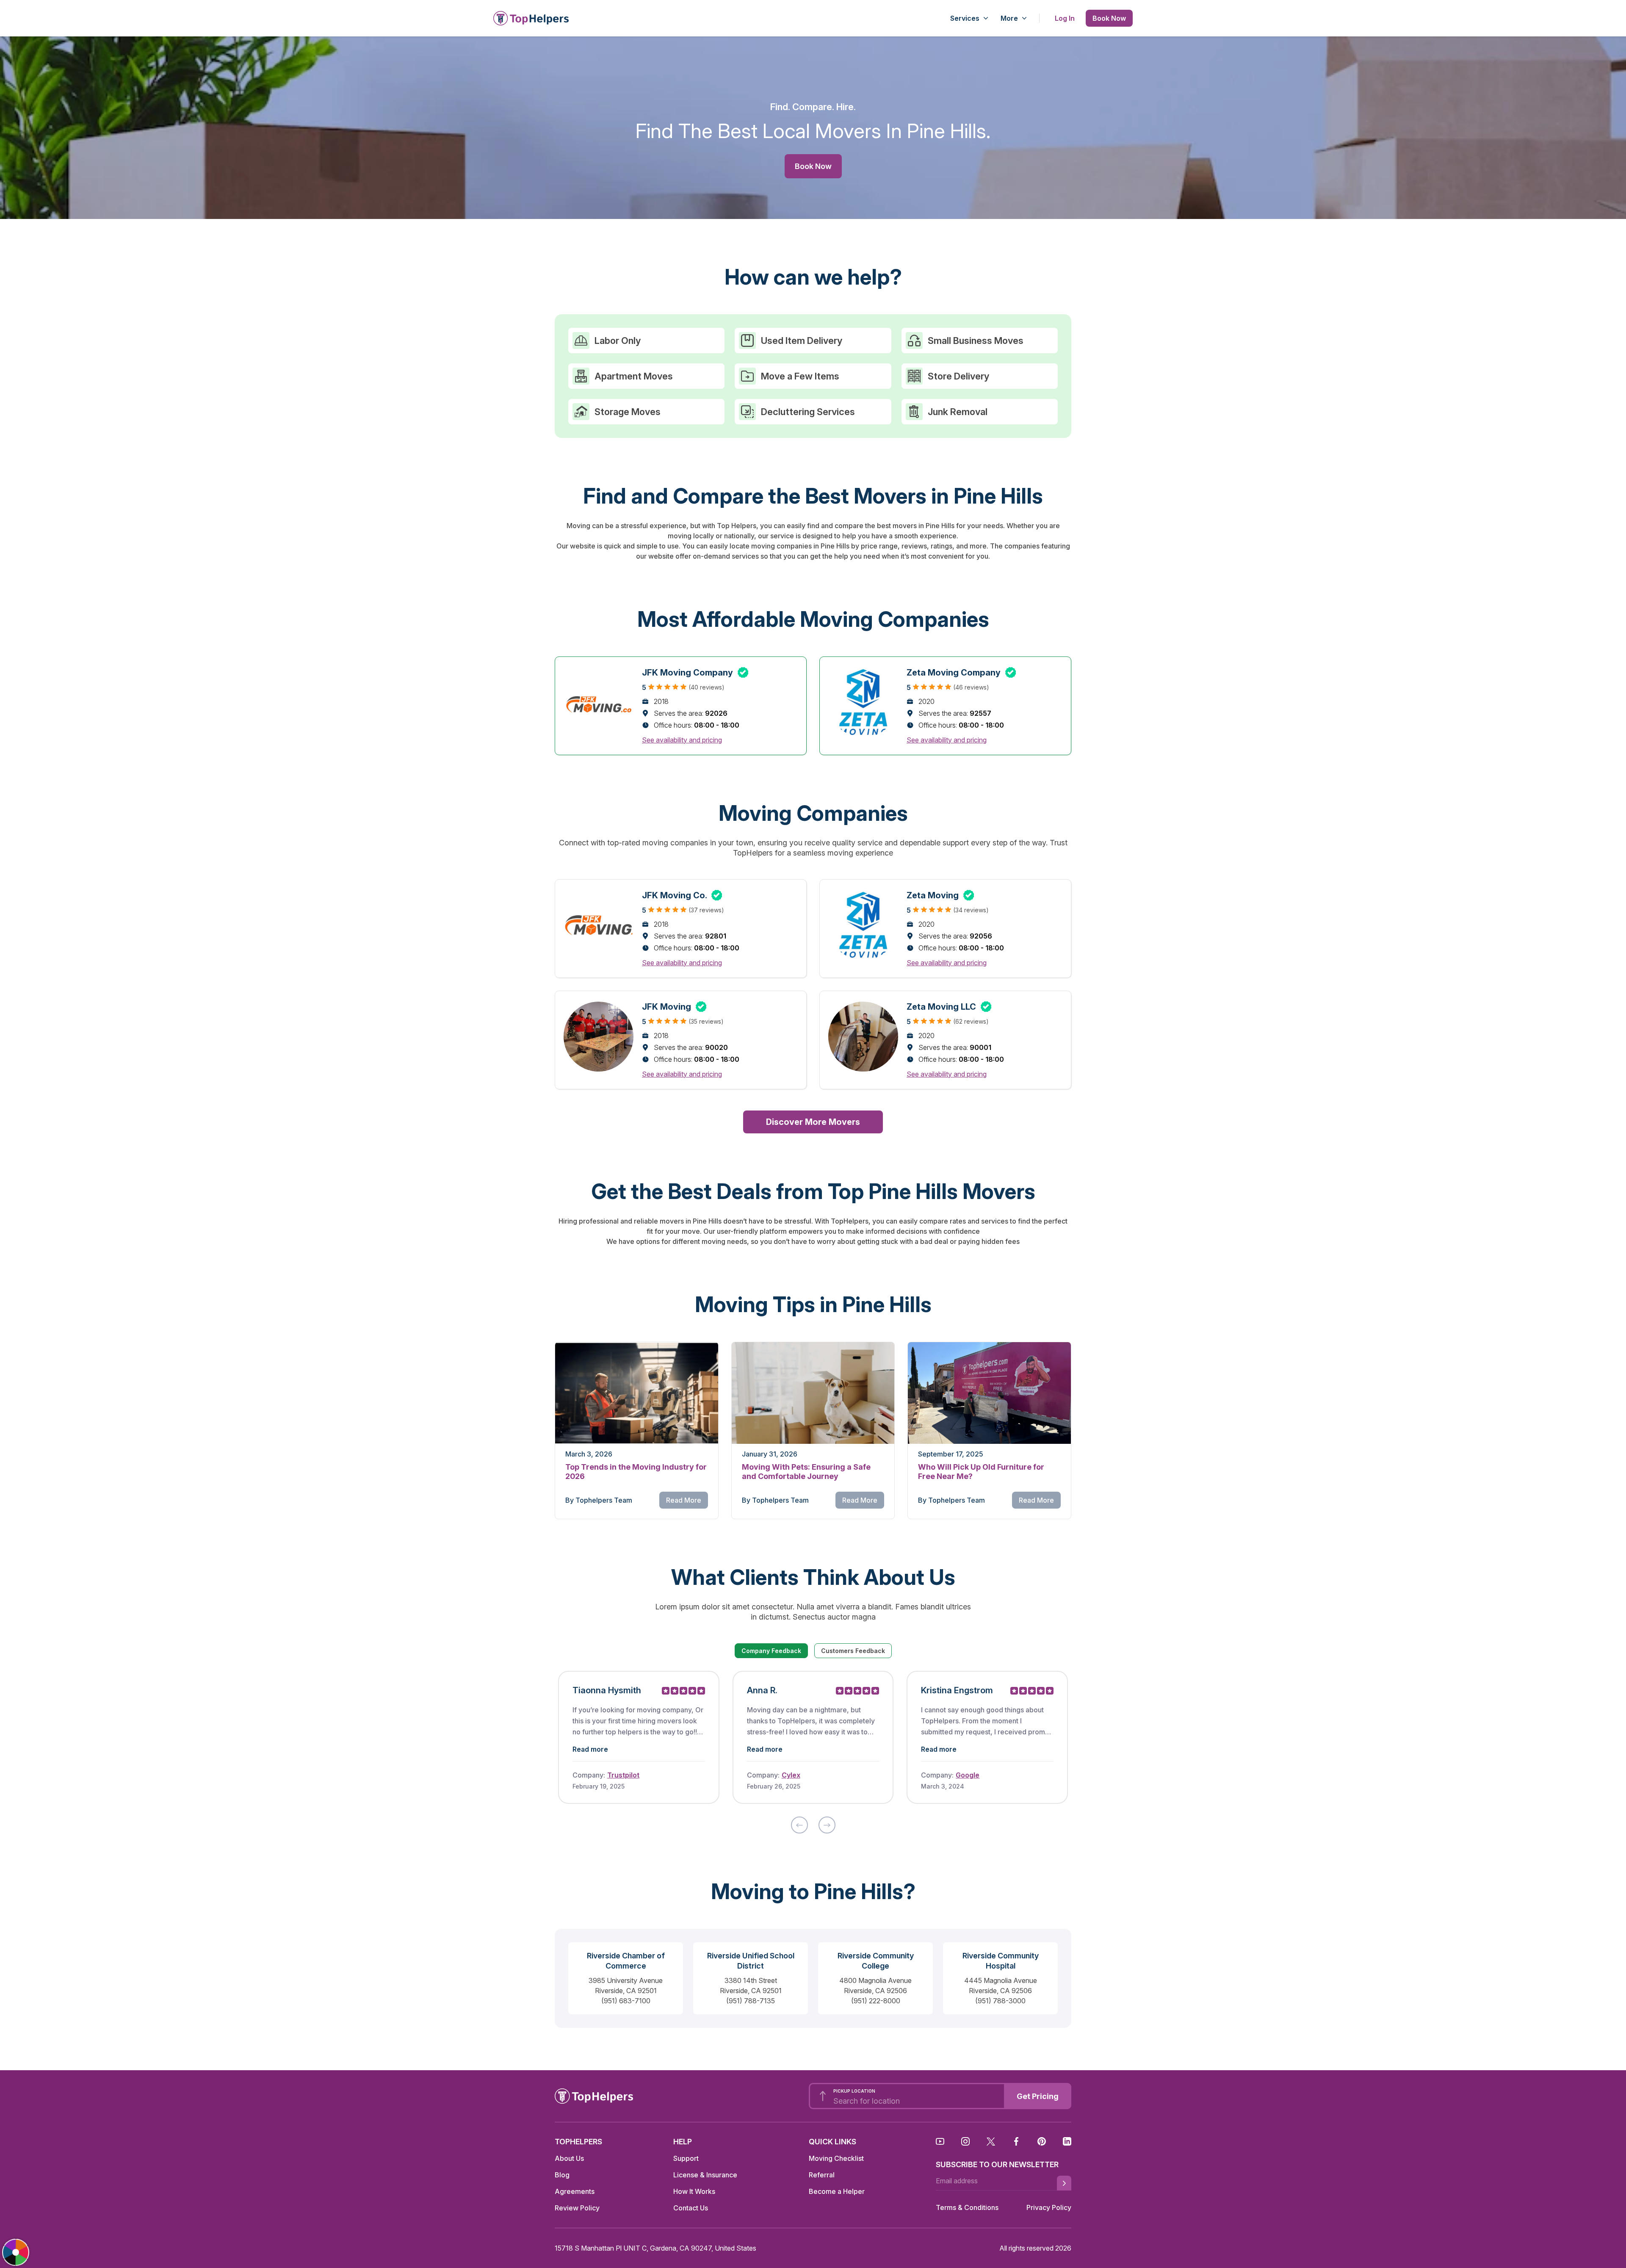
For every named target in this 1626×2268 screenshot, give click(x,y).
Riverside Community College (876, 1961)
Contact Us (691, 2208)
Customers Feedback (853, 1651)
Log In (1065, 18)
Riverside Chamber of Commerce (626, 1961)
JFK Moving (674, 1007)
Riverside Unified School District (751, 1961)
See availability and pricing (682, 740)
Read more (590, 1749)
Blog (562, 2175)
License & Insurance (705, 2175)
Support (686, 2158)
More (1009, 18)
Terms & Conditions (967, 2207)
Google (968, 1775)
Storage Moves (628, 412)
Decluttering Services (808, 412)
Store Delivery (958, 376)
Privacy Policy (1049, 2207)
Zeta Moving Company (961, 673)
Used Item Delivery (802, 341)
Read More (684, 1500)
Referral (822, 2175)
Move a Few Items (800, 376)
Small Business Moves (976, 341)
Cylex (791, 1775)
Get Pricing (1038, 2096)
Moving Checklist (836, 2158)
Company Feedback (771, 1651)
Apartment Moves (634, 376)
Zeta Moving (940, 895)
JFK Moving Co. (682, 895)
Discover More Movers (813, 1122)
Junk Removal (958, 412)
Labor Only (618, 341)
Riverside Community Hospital (1001, 1961)
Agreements (575, 2191)
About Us (569, 2158)
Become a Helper (837, 2191)
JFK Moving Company (695, 673)
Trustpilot (623, 1775)
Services (965, 18)
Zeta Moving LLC (949, 1007)
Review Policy (577, 2208)
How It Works (694, 2191)
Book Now (1109, 18)
